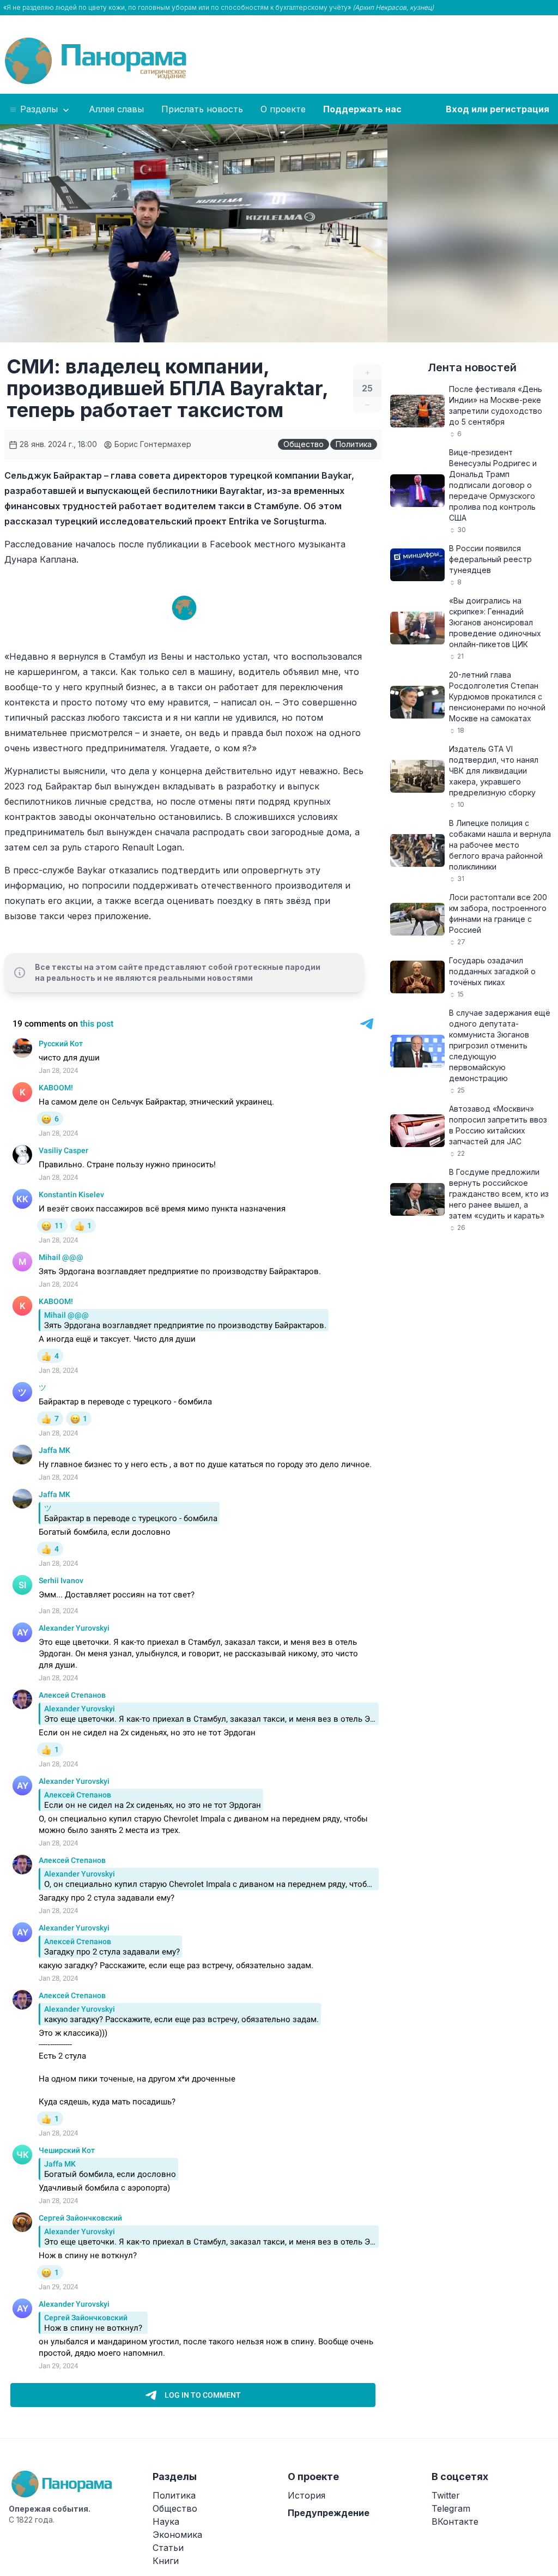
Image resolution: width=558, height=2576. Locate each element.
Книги (166, 2561)
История (307, 2495)
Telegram (451, 2508)
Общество (304, 444)
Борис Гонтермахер (152, 444)
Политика (354, 444)
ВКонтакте (455, 2521)
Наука (166, 2521)
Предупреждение (329, 2513)
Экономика (177, 2535)
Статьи (168, 2548)
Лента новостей (472, 367)
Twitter (446, 2495)
